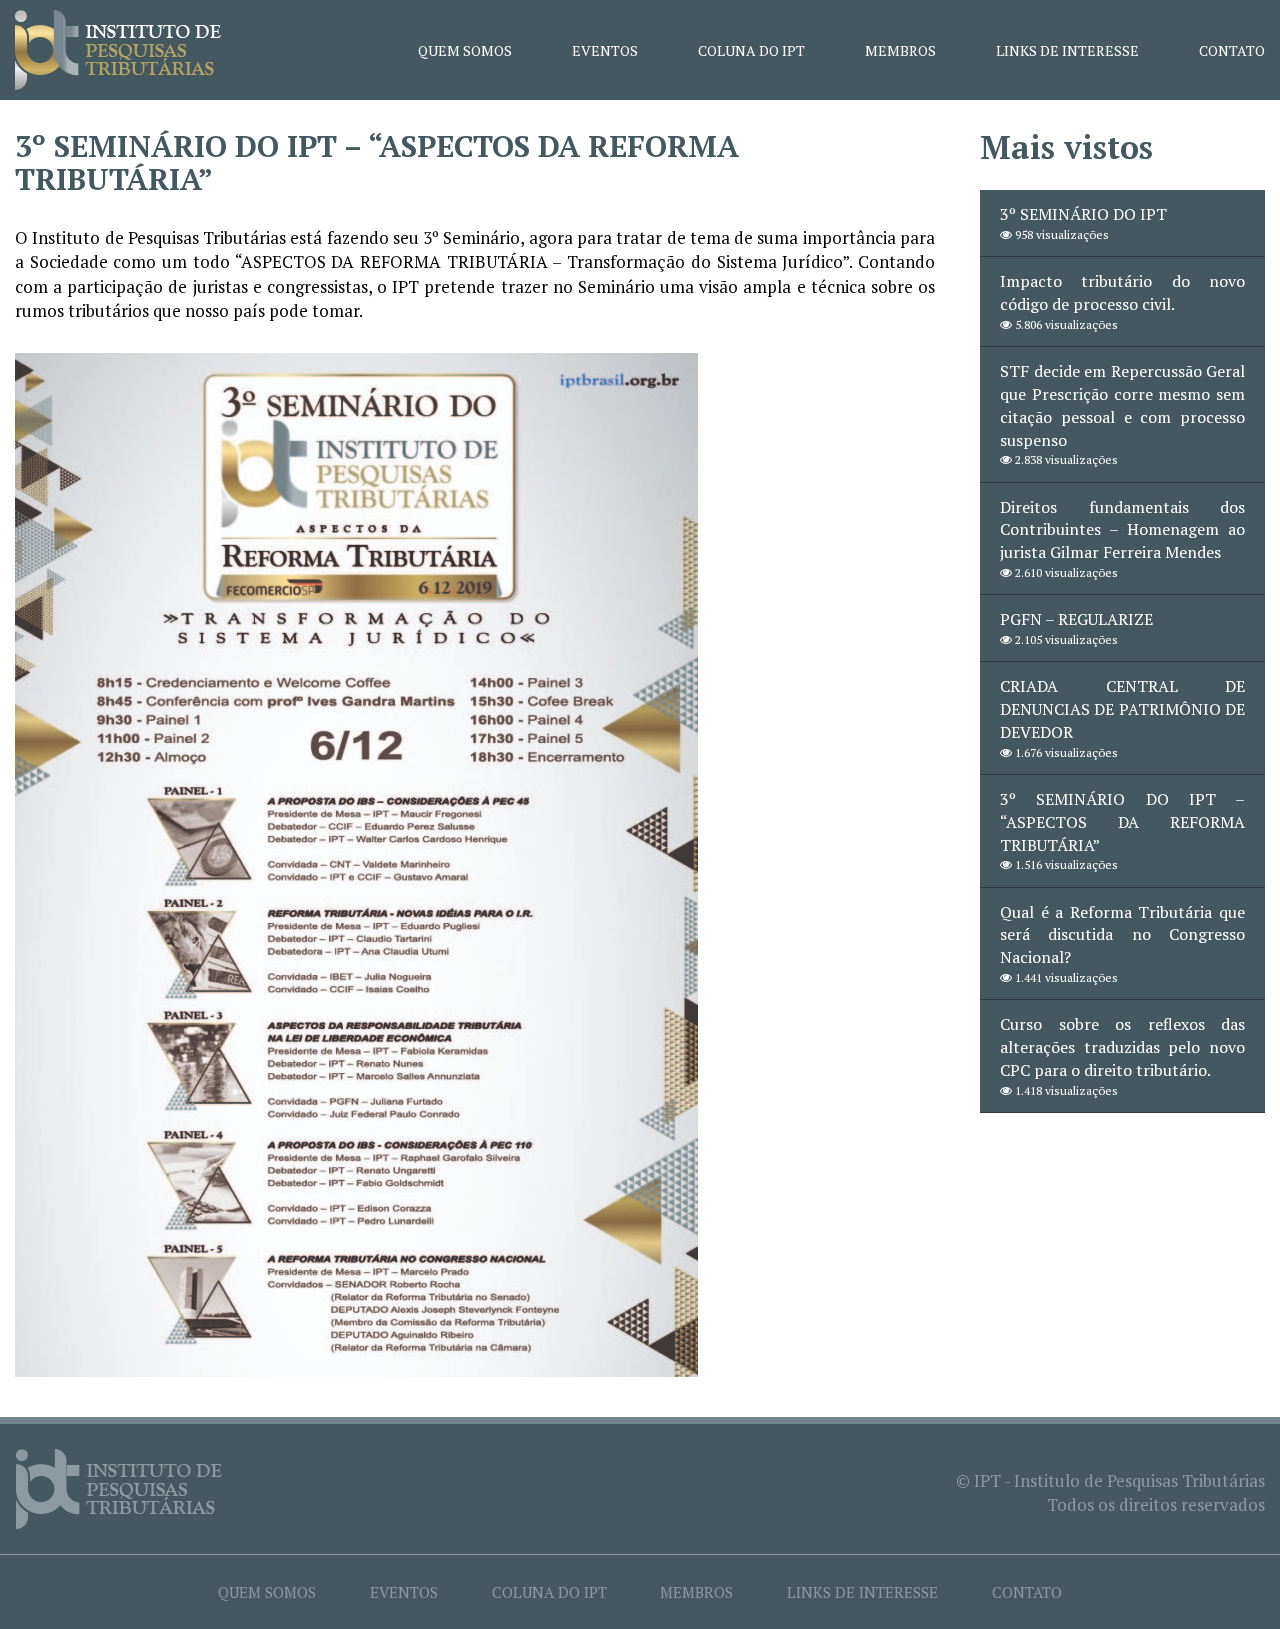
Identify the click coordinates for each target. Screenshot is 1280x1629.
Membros (900, 50)
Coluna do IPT (751, 50)
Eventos (605, 50)
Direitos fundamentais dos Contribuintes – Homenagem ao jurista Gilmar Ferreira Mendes (1122, 530)
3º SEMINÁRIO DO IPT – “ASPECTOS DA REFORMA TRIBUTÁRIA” (1122, 822)
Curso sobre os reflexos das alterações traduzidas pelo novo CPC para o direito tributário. (1122, 1047)
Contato (1232, 50)
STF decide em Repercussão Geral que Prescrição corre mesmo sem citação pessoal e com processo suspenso (1122, 405)
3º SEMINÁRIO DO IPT (1083, 214)
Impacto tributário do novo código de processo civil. (1122, 292)
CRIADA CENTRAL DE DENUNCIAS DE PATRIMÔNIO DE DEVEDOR (1122, 709)
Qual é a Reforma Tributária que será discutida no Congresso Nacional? (1122, 935)
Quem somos (465, 50)
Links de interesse (1067, 50)
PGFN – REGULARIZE (1076, 619)
